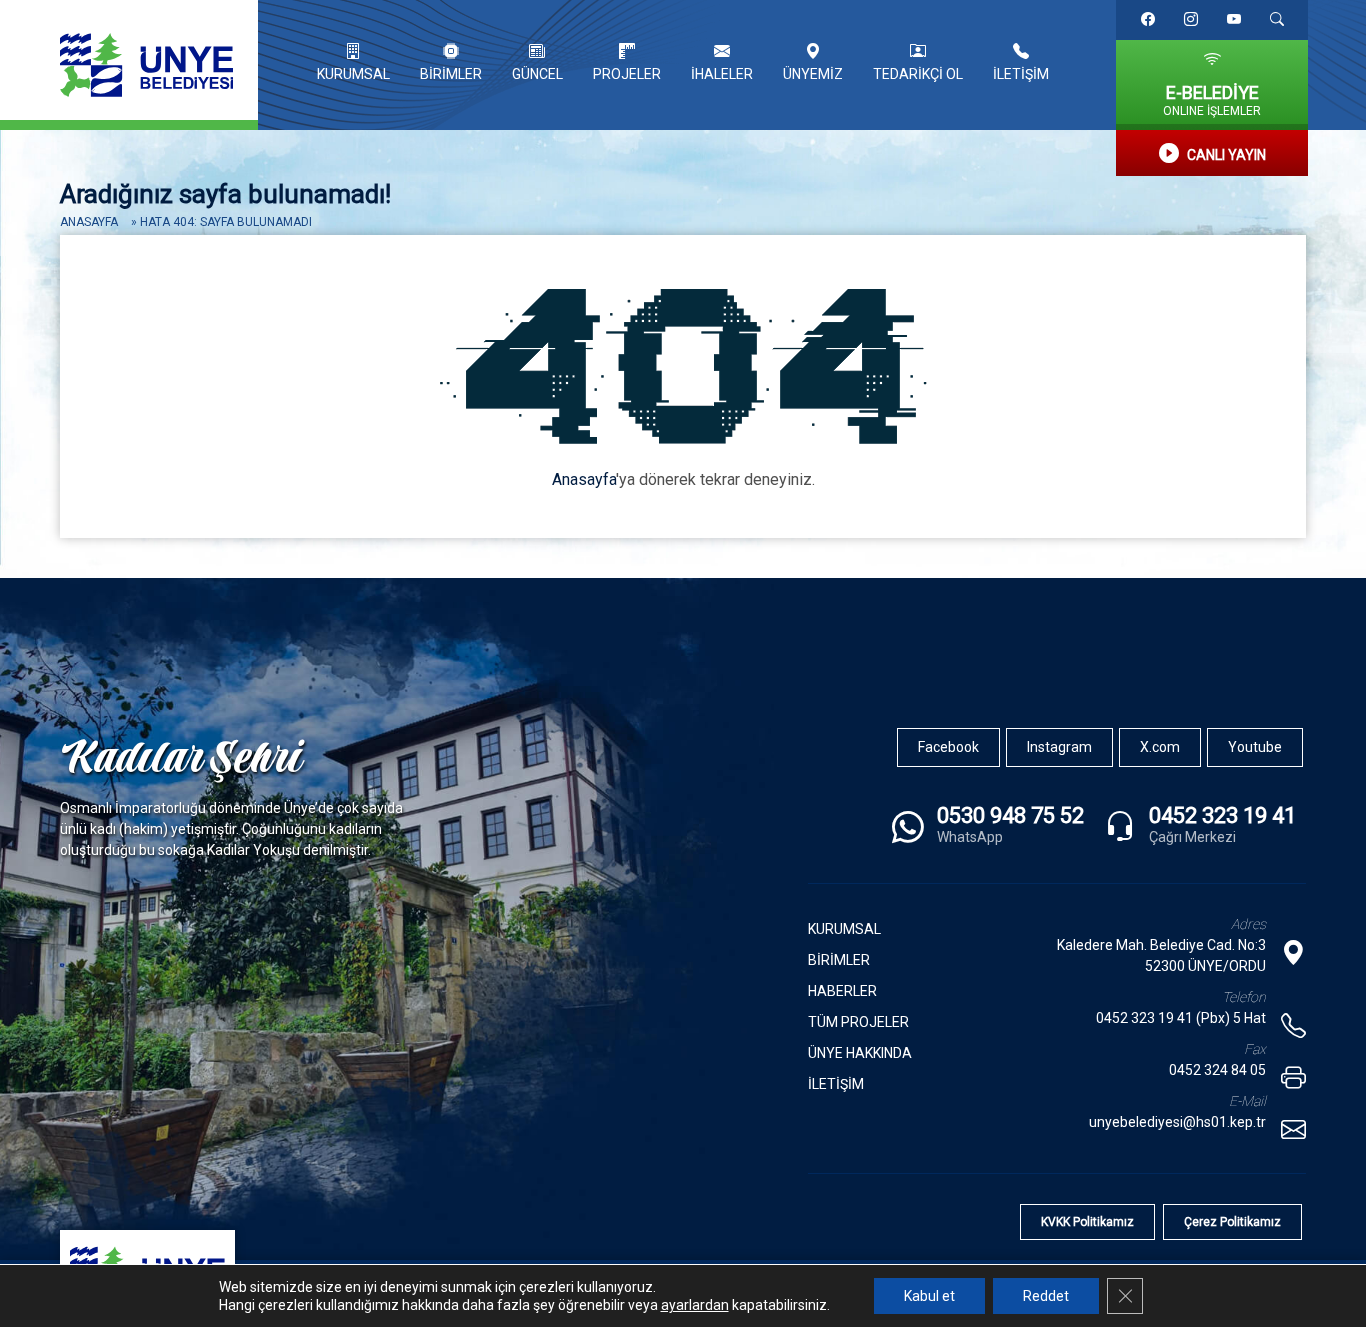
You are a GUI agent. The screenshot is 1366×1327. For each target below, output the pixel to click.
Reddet (1046, 1296)
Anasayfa (89, 222)
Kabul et (929, 1296)
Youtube (1255, 747)
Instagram (1059, 747)
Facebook (948, 747)
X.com (1160, 747)
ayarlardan (695, 1305)
